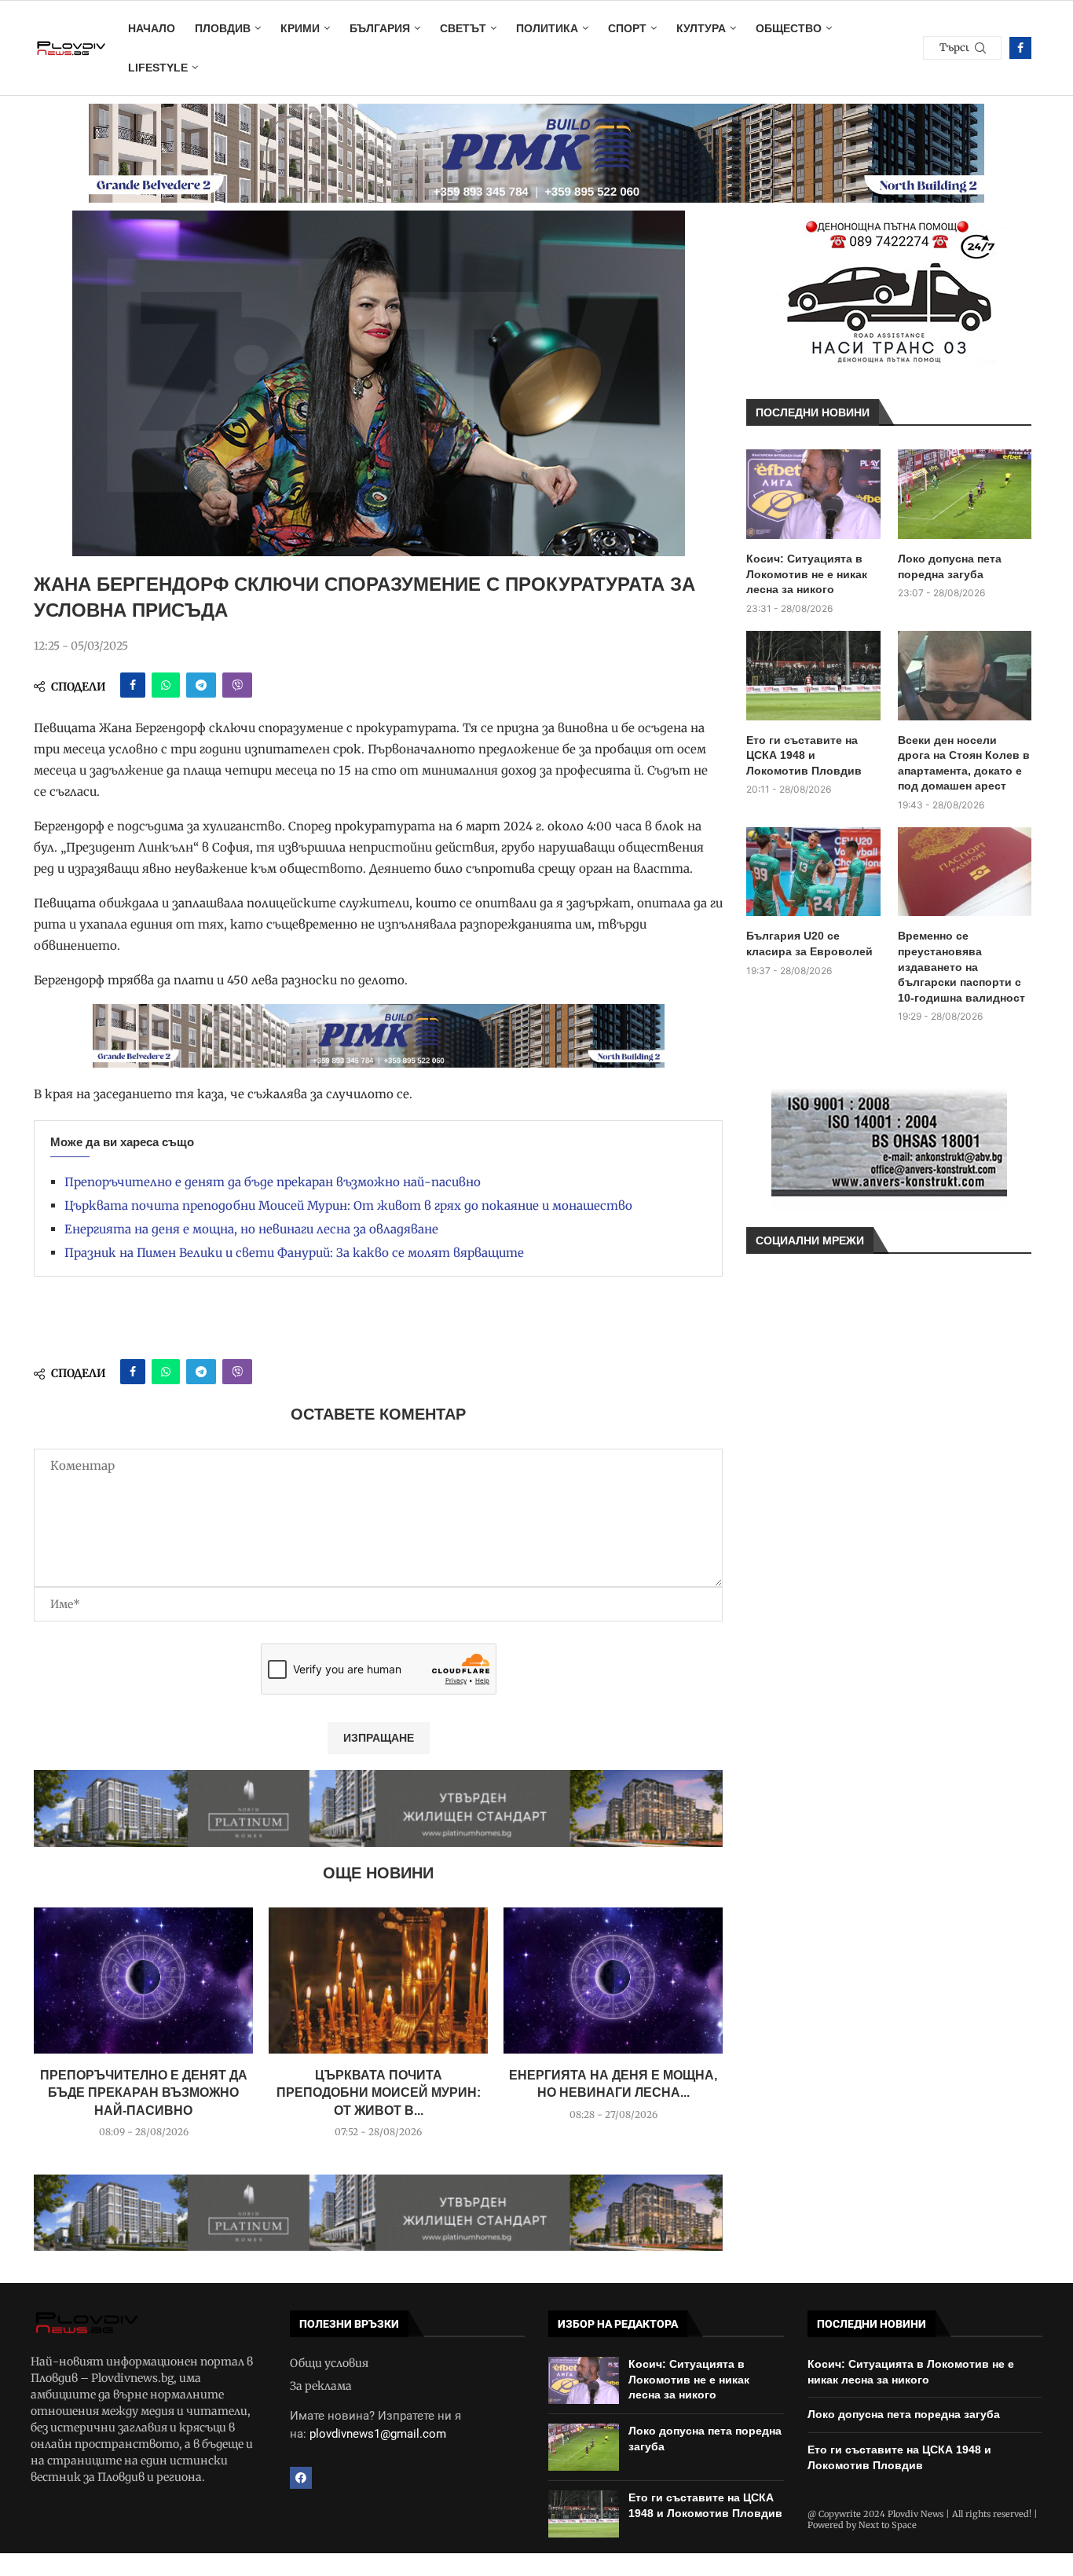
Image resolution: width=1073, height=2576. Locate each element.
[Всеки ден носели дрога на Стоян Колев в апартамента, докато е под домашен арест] (965, 676)
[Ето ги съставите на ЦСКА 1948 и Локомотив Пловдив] (813, 676)
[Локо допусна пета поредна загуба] (965, 494)
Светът (463, 28)
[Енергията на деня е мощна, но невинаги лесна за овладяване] (613, 1981)
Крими (300, 28)
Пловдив (223, 28)
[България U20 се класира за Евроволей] (813, 872)
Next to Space (888, 2525)
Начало (152, 28)
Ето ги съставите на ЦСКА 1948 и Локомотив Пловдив (804, 755)
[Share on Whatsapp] (166, 685)
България (380, 28)
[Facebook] (1020, 48)
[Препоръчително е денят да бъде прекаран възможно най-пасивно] (143, 1981)
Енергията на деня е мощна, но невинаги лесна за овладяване (251, 1229)
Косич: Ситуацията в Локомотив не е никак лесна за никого (807, 574)
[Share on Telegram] (201, 685)
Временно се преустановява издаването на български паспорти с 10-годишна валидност (961, 966)
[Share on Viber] (237, 685)
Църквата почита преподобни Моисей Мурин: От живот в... (379, 2093)
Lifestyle (158, 68)
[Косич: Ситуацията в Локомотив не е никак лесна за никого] (813, 494)
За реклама (321, 2386)
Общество (789, 28)
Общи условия (329, 2363)
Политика (547, 28)
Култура (701, 28)
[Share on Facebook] (133, 685)
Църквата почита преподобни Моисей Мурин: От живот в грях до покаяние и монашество (348, 1206)
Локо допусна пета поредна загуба (950, 566)
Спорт (627, 28)
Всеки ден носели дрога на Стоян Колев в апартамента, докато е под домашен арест (964, 763)
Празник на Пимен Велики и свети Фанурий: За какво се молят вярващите (294, 1253)
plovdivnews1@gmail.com (378, 2434)
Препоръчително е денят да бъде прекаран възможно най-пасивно (273, 1182)
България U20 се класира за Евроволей (809, 944)
